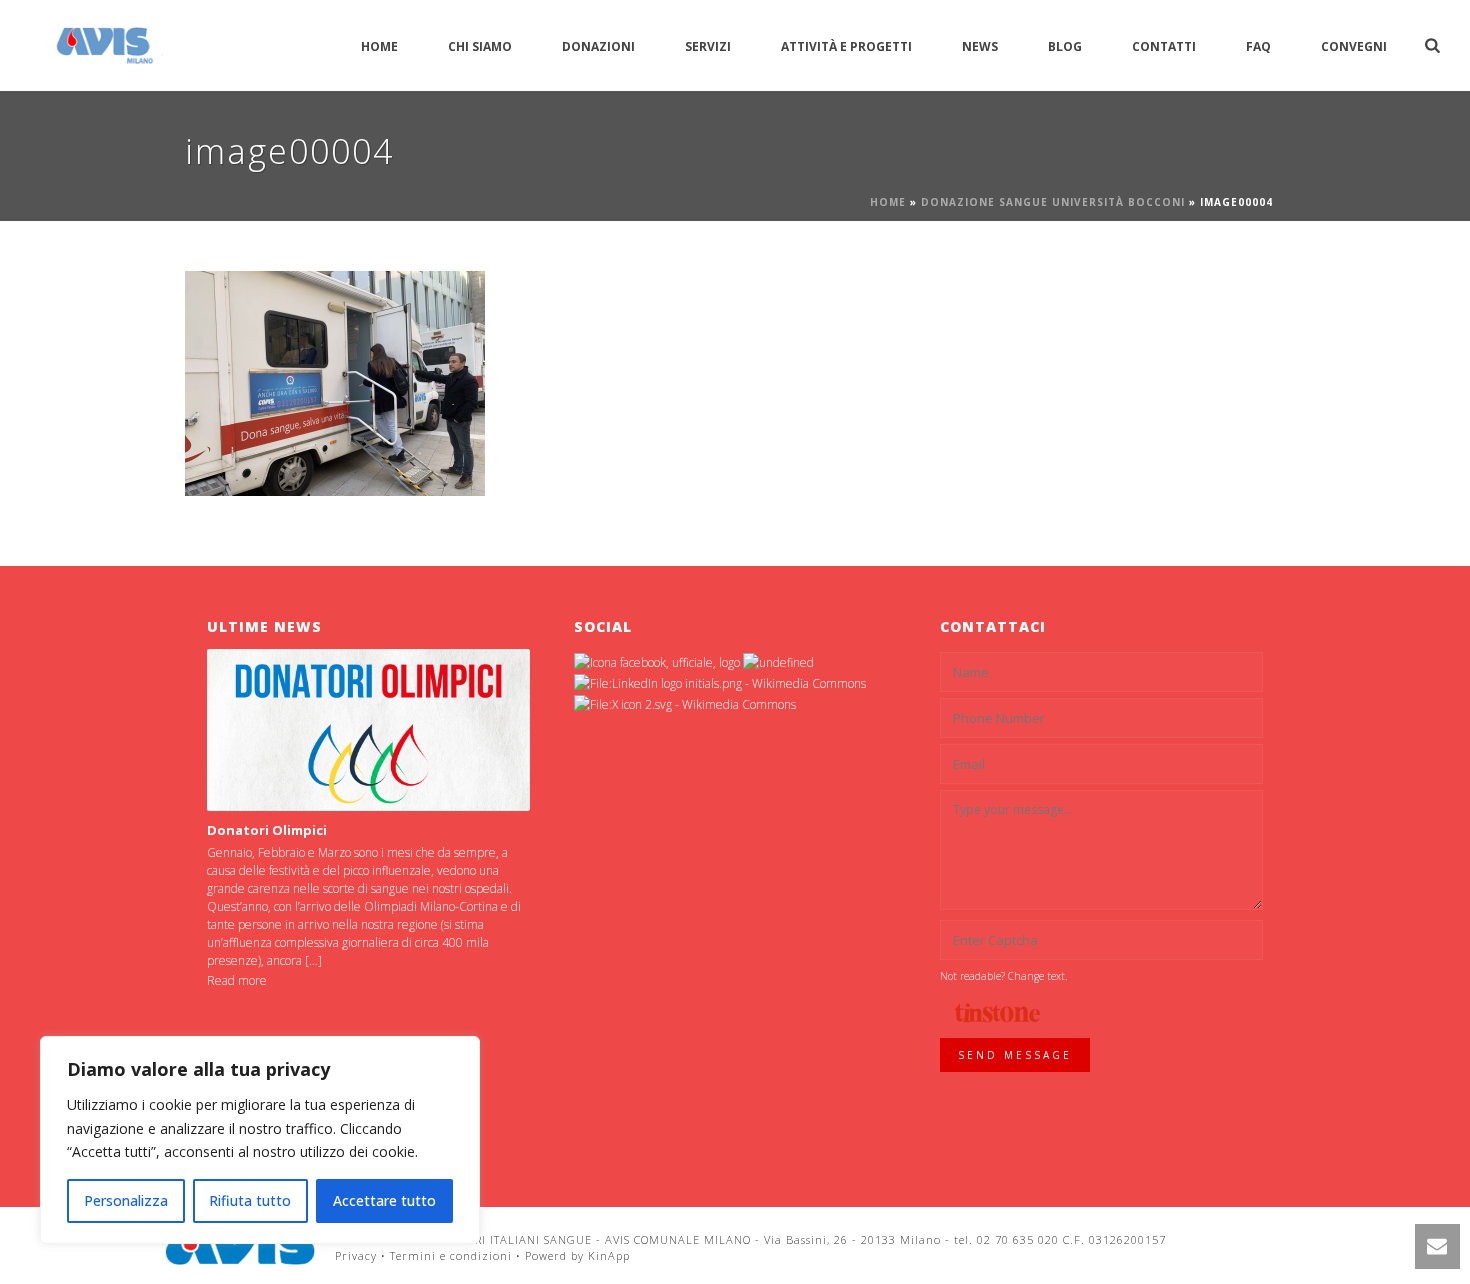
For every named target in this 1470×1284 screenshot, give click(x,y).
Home (379, 46)
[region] (260, 1140)
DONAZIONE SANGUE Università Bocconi (1053, 202)
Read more (237, 980)
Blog (1065, 46)
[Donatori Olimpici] (368, 729)
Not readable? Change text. (1003, 976)
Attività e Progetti (846, 46)
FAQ (1258, 46)
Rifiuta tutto (250, 1200)
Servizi (708, 46)
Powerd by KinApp (577, 1255)
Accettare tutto (384, 1200)
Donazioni (598, 46)
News (980, 46)
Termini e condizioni (451, 1255)
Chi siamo (480, 46)
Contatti (1164, 46)
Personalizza (126, 1200)
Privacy (356, 1255)
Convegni (1354, 46)
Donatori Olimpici (267, 830)
